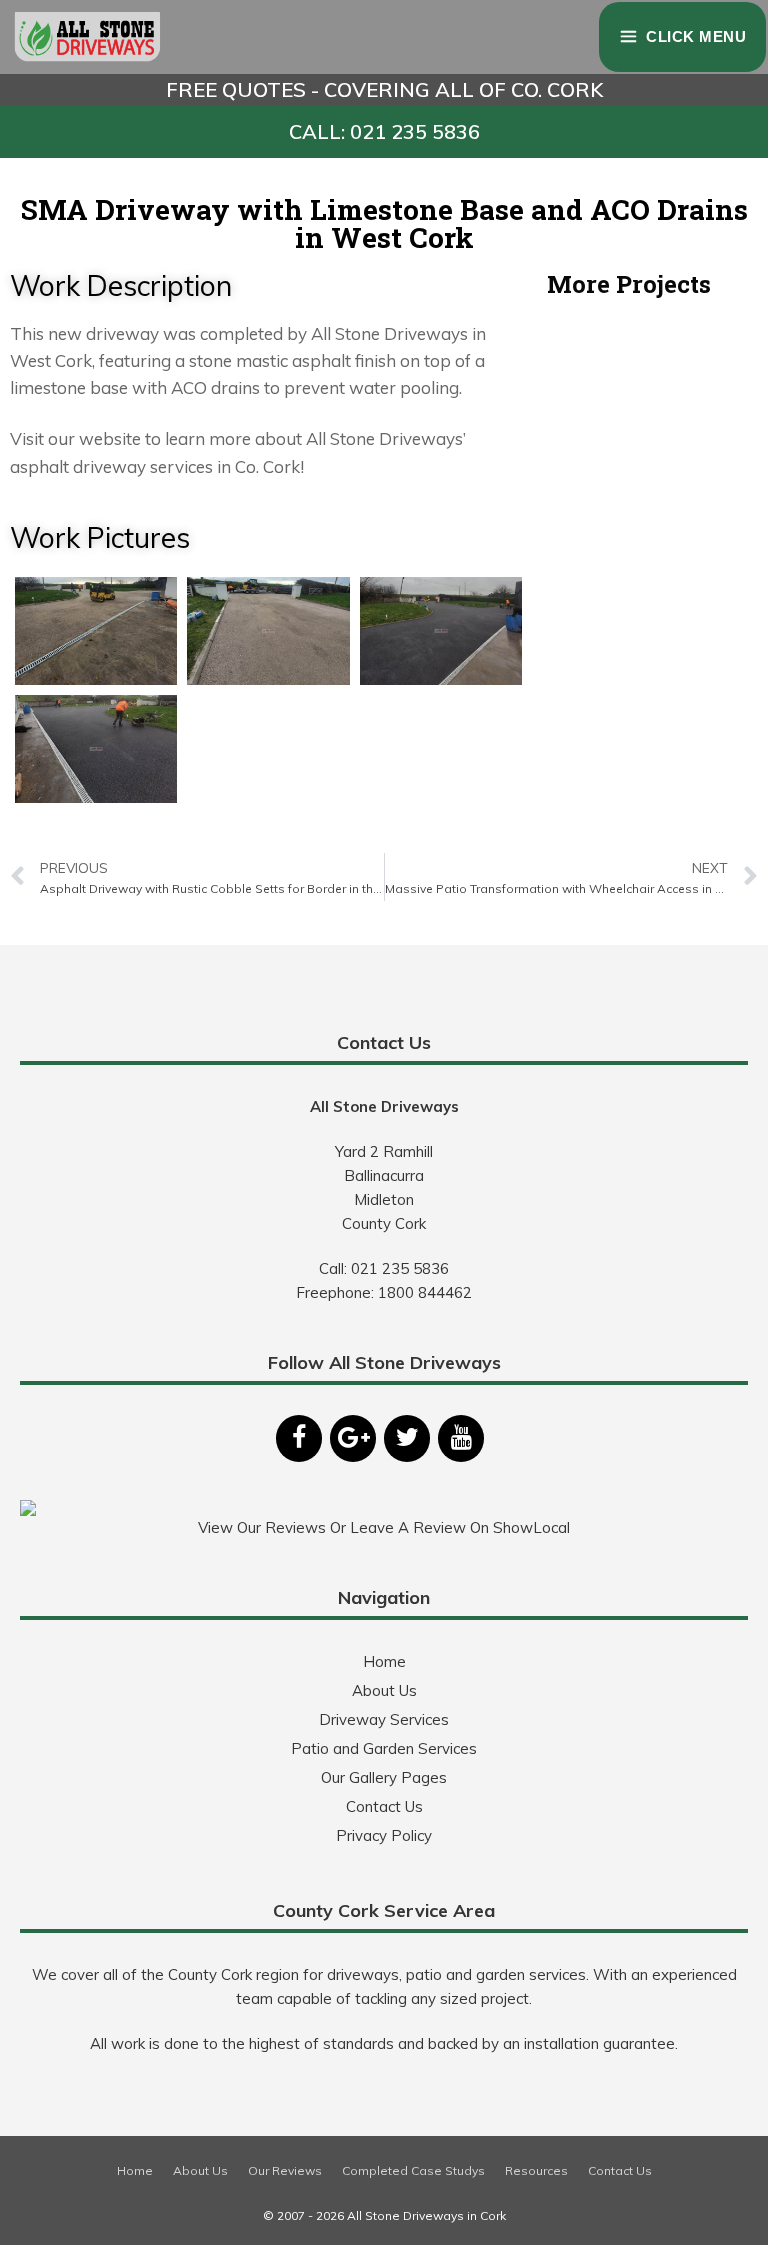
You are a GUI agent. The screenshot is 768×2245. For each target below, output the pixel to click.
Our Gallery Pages (384, 1777)
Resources (536, 2170)
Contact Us (384, 1806)
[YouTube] (461, 1438)
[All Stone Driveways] (88, 37)
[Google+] (353, 1438)
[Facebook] (299, 1438)
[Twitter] (407, 1438)
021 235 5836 (400, 1268)
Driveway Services (384, 1719)
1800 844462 (425, 1292)
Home (384, 1661)
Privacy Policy (384, 1835)
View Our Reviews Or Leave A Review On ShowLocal (384, 1527)
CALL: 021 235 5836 (384, 131)
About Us (384, 1690)
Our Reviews (285, 2170)
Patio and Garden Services (384, 1748)
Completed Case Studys (413, 2170)
